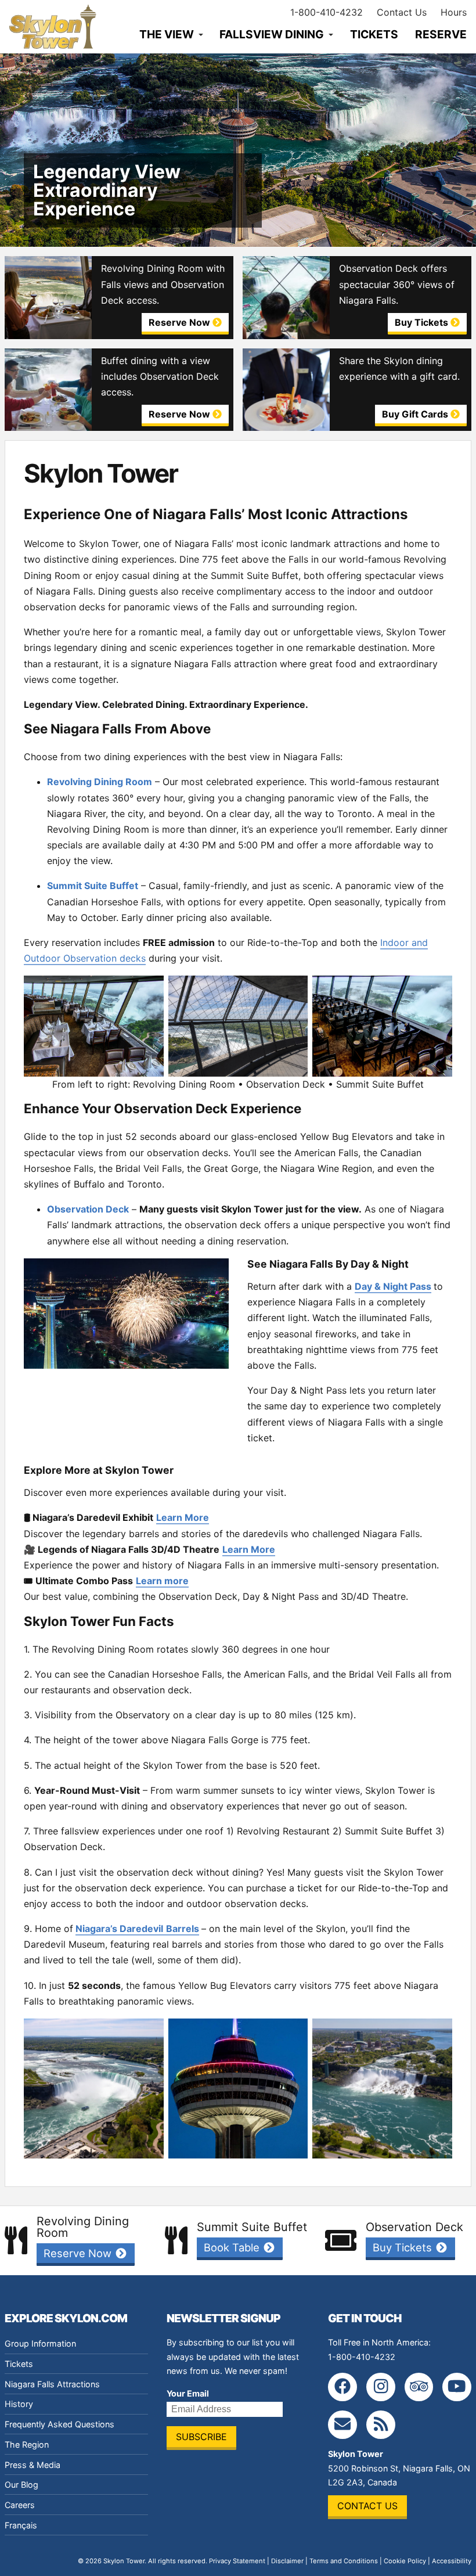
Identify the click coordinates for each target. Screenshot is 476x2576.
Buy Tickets (404, 2247)
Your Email (188, 2393)
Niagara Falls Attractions (52, 2384)
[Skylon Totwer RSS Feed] (381, 2425)
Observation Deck (88, 1209)
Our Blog (21, 2485)
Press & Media (33, 2465)
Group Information (40, 2343)
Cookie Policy (405, 2561)
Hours (454, 12)
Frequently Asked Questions (59, 2424)
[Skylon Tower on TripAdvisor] (419, 2387)
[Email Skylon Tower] (342, 2425)
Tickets (374, 34)
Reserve (441, 34)
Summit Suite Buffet (93, 886)
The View (167, 34)
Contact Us (402, 12)
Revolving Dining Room (100, 782)
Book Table (233, 2247)
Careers (20, 2505)
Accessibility (452, 2561)
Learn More (183, 1517)
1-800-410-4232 (327, 12)
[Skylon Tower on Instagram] (381, 2387)
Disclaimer (287, 2561)
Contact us (367, 2506)
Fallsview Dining (272, 34)
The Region (27, 2444)
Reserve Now (79, 2253)
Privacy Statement (237, 2561)
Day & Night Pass (393, 1286)
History (19, 2404)
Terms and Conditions (344, 2561)
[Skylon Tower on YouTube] (457, 2387)
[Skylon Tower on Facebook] (342, 2387)
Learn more (162, 1581)
